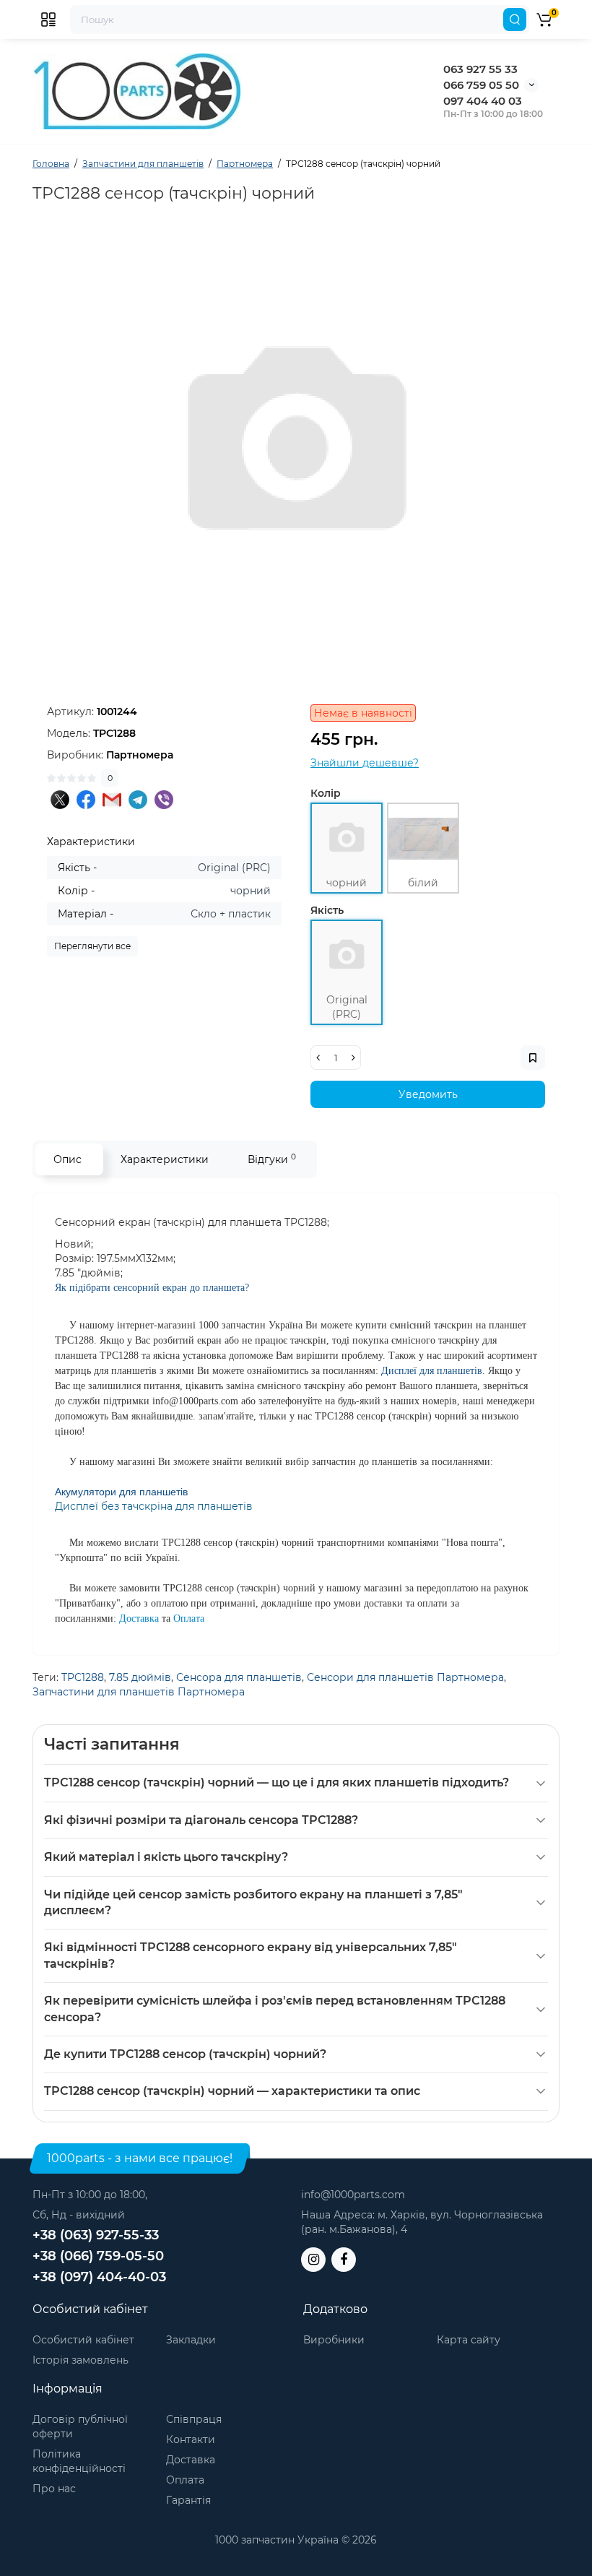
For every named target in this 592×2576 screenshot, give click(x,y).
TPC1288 (83, 1677)
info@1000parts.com (353, 2195)
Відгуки (272, 1159)
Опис (68, 1159)
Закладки (191, 2340)
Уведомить (428, 1094)
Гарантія (188, 2500)
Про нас (54, 2489)
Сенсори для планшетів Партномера (405, 1677)
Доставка (191, 2460)
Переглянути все (92, 946)
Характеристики (165, 1159)
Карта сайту (469, 2340)
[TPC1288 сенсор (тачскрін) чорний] (296, 448)
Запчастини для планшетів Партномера (139, 1692)
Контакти (191, 2439)
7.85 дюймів (140, 1677)
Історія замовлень (80, 2360)
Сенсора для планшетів (239, 1677)
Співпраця (194, 2419)
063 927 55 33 (480, 69)
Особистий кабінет (83, 2340)
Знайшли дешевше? (365, 763)
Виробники (334, 2340)
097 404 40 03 (483, 101)
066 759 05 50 (481, 85)
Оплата (185, 2480)
